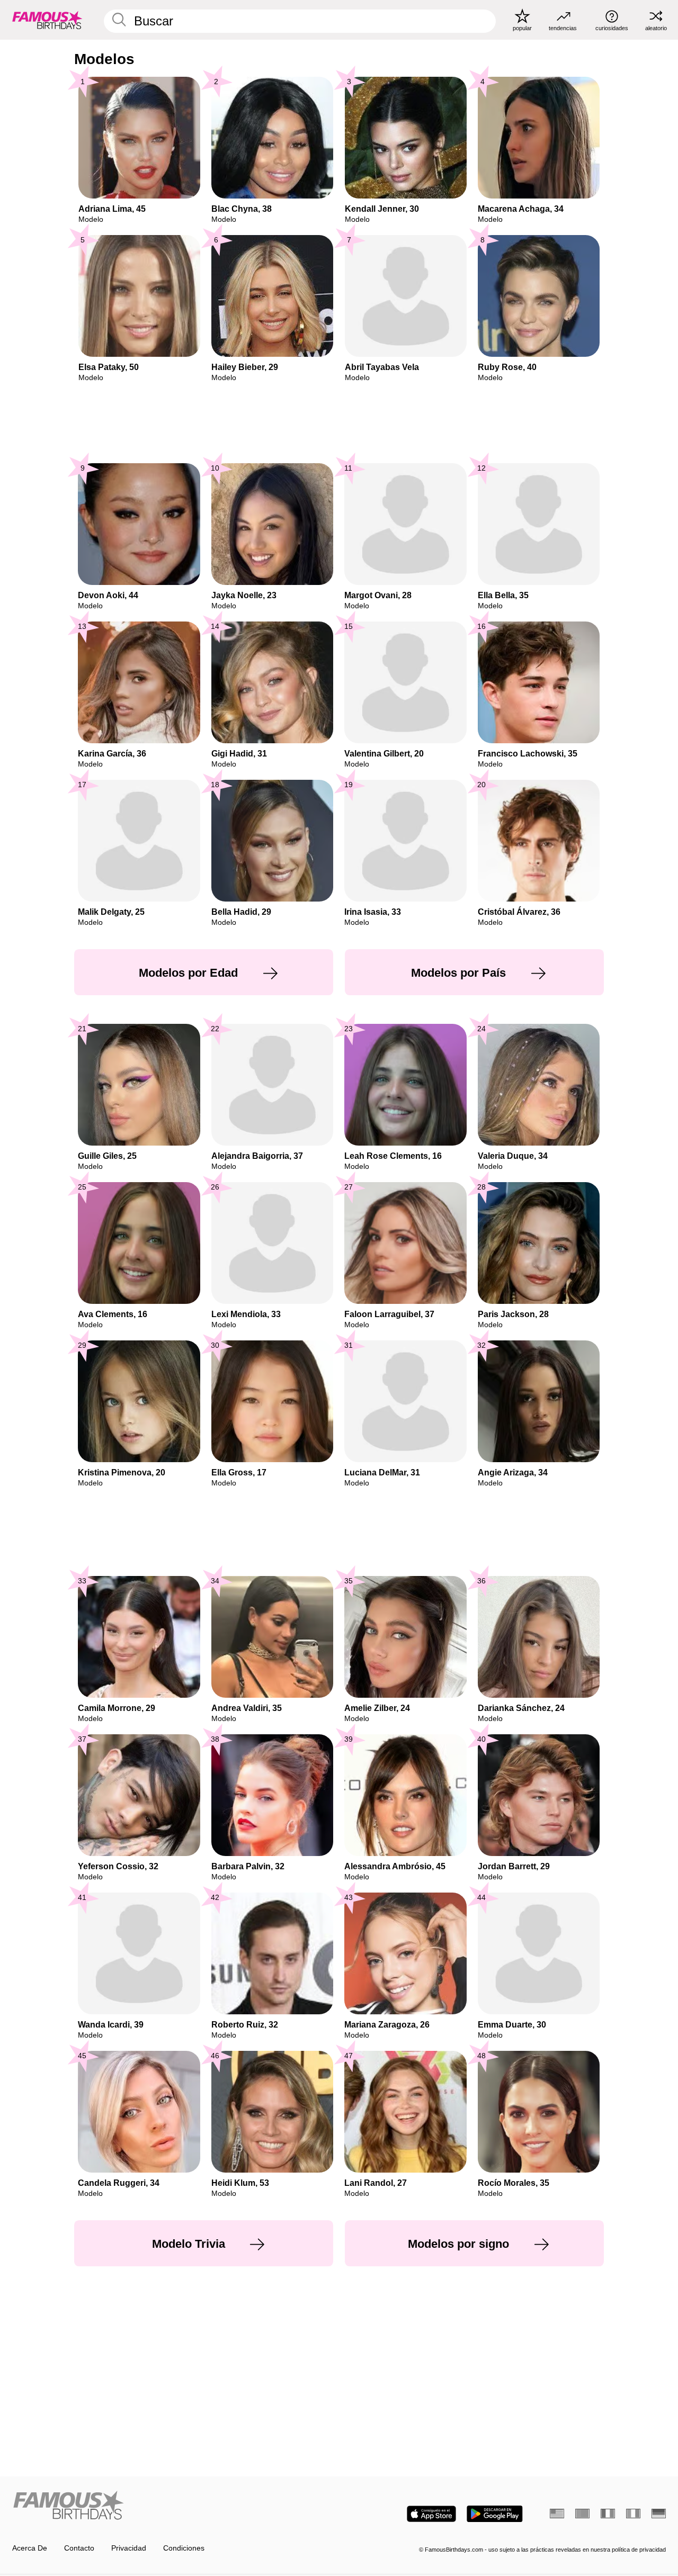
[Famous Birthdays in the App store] (431, 2514)
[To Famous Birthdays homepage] (47, 20)
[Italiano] (633, 2514)
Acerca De (30, 2548)
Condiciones (184, 2548)
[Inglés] (557, 2514)
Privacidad (129, 2548)
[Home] (173, 2506)
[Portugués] (582, 2514)
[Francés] (608, 2514)
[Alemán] (659, 2514)
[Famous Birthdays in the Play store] (495, 2514)
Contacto (79, 2548)
